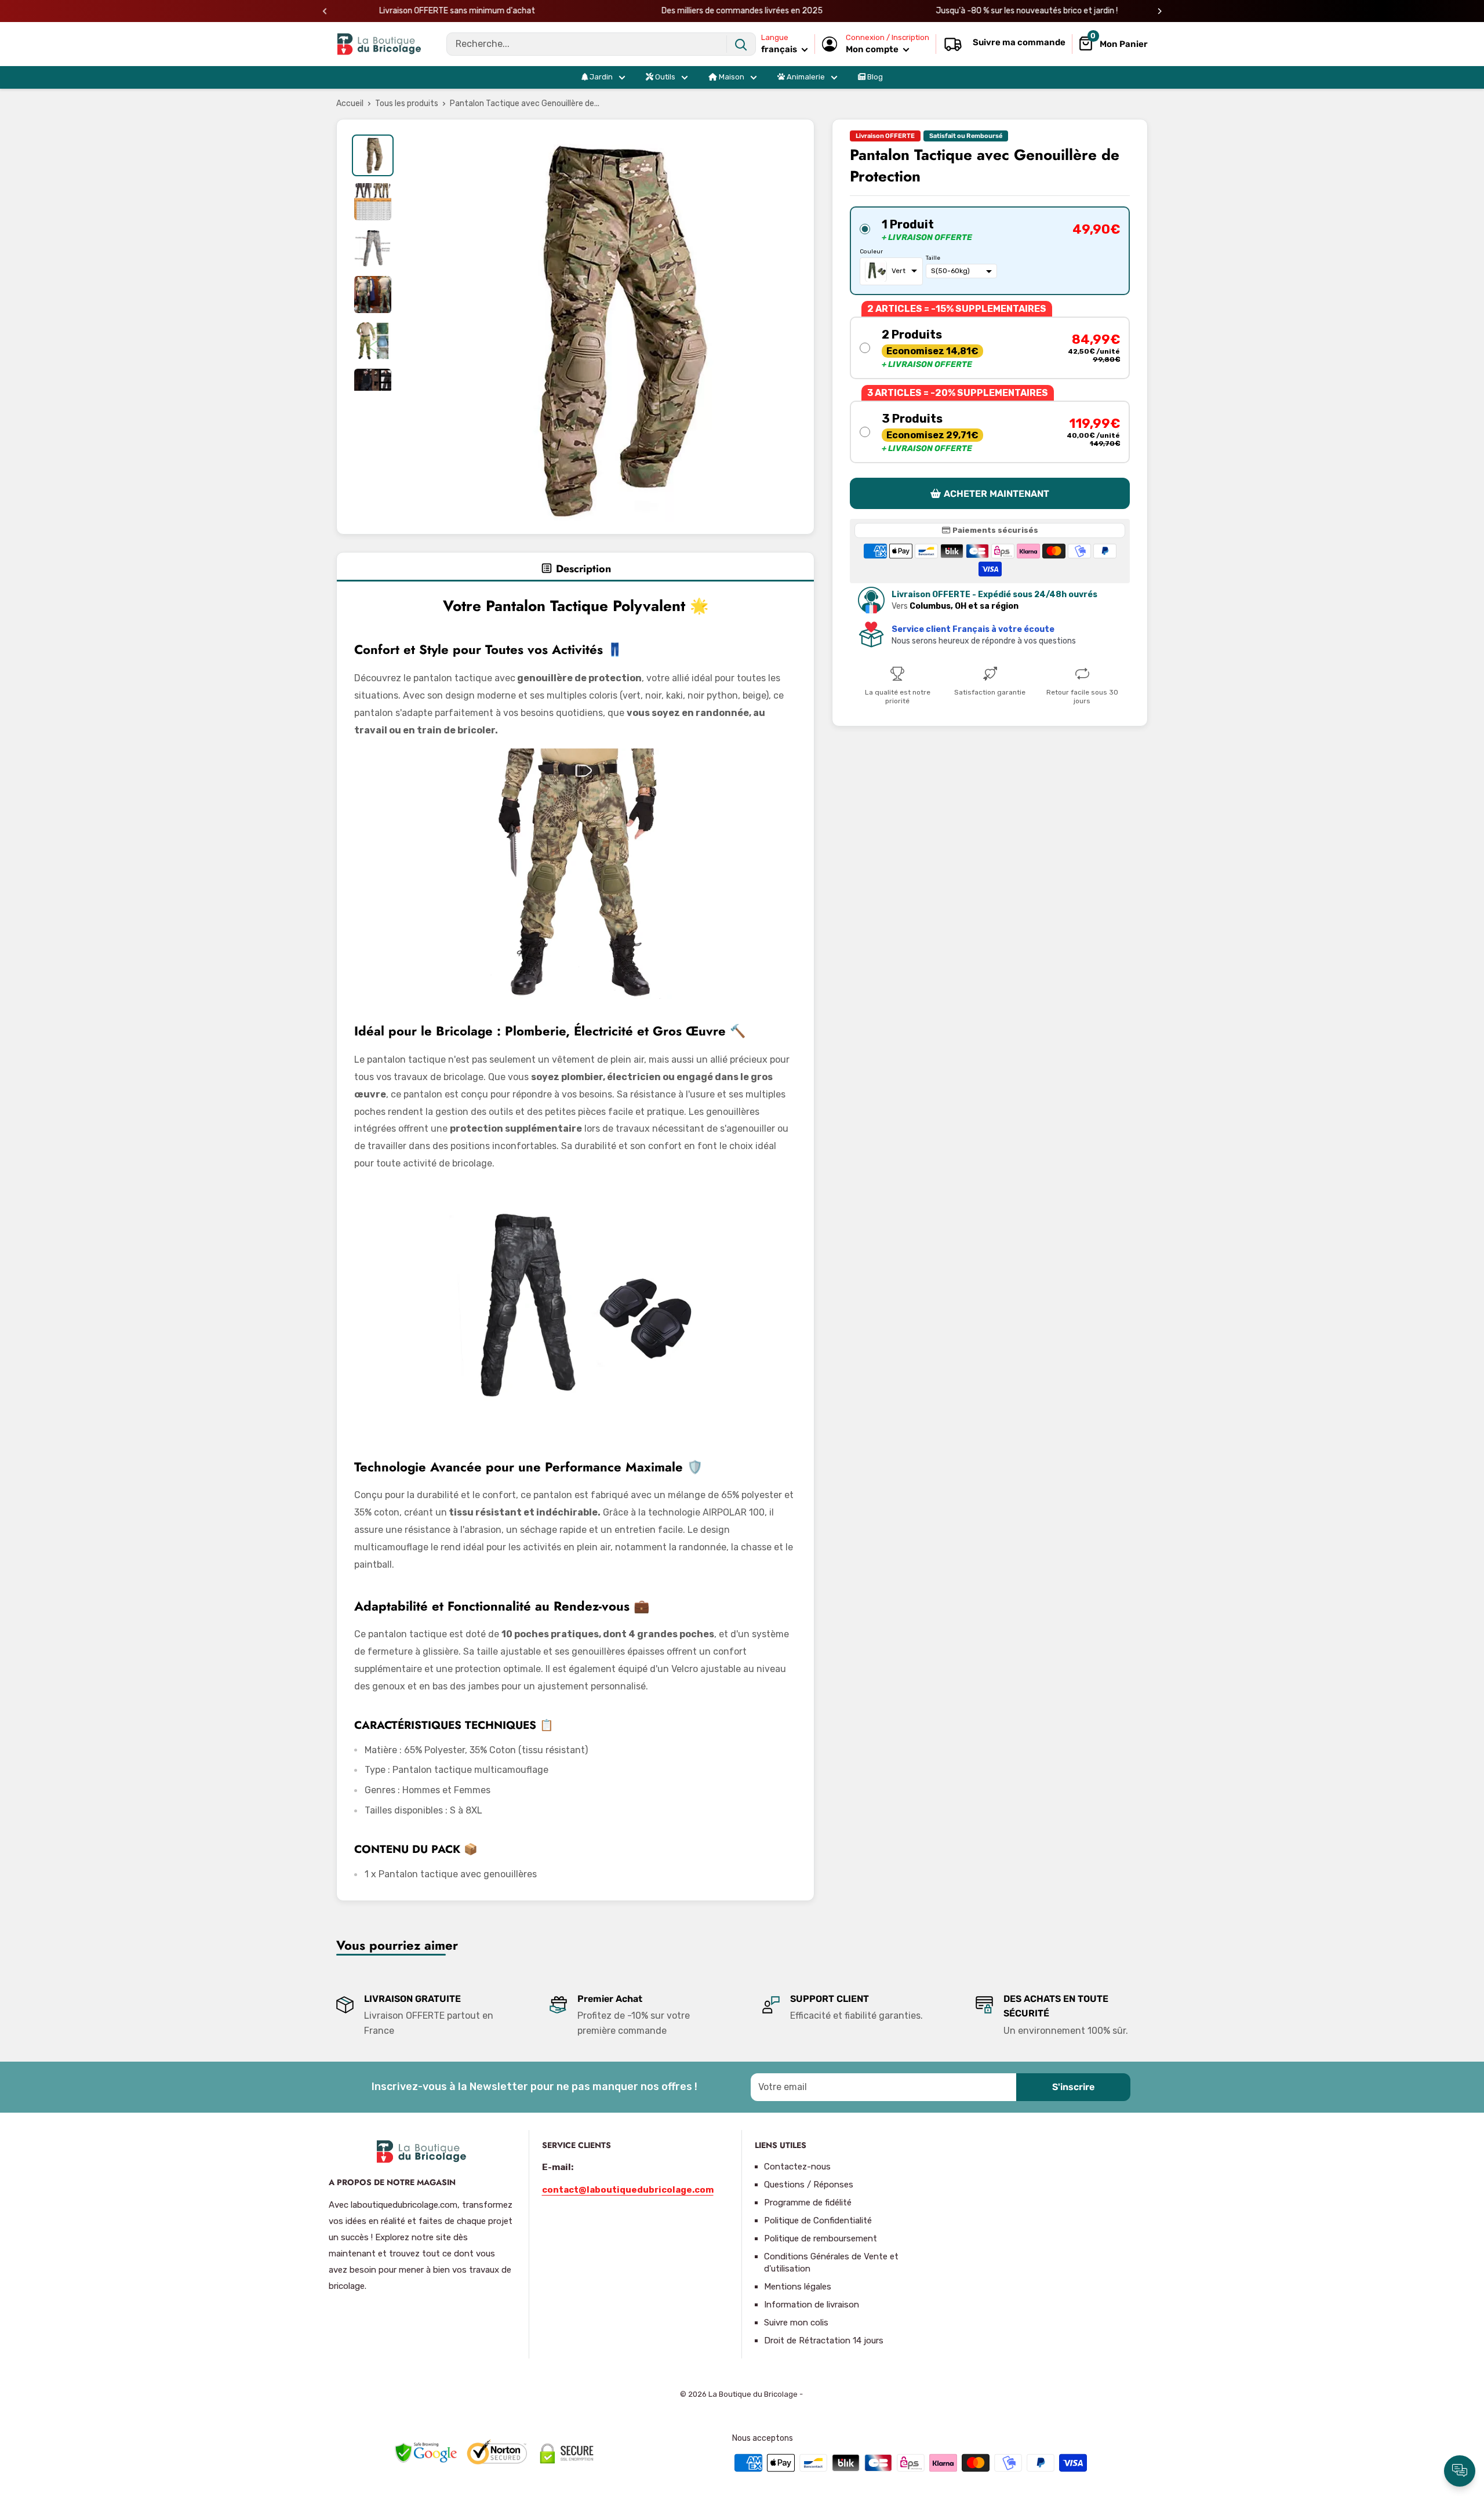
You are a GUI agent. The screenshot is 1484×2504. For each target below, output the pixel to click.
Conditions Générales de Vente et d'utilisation (831, 2263)
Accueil (350, 103)
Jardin (600, 77)
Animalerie (805, 77)
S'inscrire (1073, 2087)
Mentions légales (798, 2287)
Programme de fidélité (808, 2203)
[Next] (1160, 11)
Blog (874, 77)
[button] (990, 250)
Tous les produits (407, 103)
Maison (731, 77)
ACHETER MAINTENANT (996, 494)
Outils (664, 77)
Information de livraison (812, 2305)
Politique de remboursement (821, 2238)
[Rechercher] (741, 44)
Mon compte (873, 49)
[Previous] (325, 11)
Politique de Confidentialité (818, 2220)
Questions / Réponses (809, 2185)
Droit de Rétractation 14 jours (824, 2341)
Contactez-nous (797, 2167)
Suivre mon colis (796, 2323)
